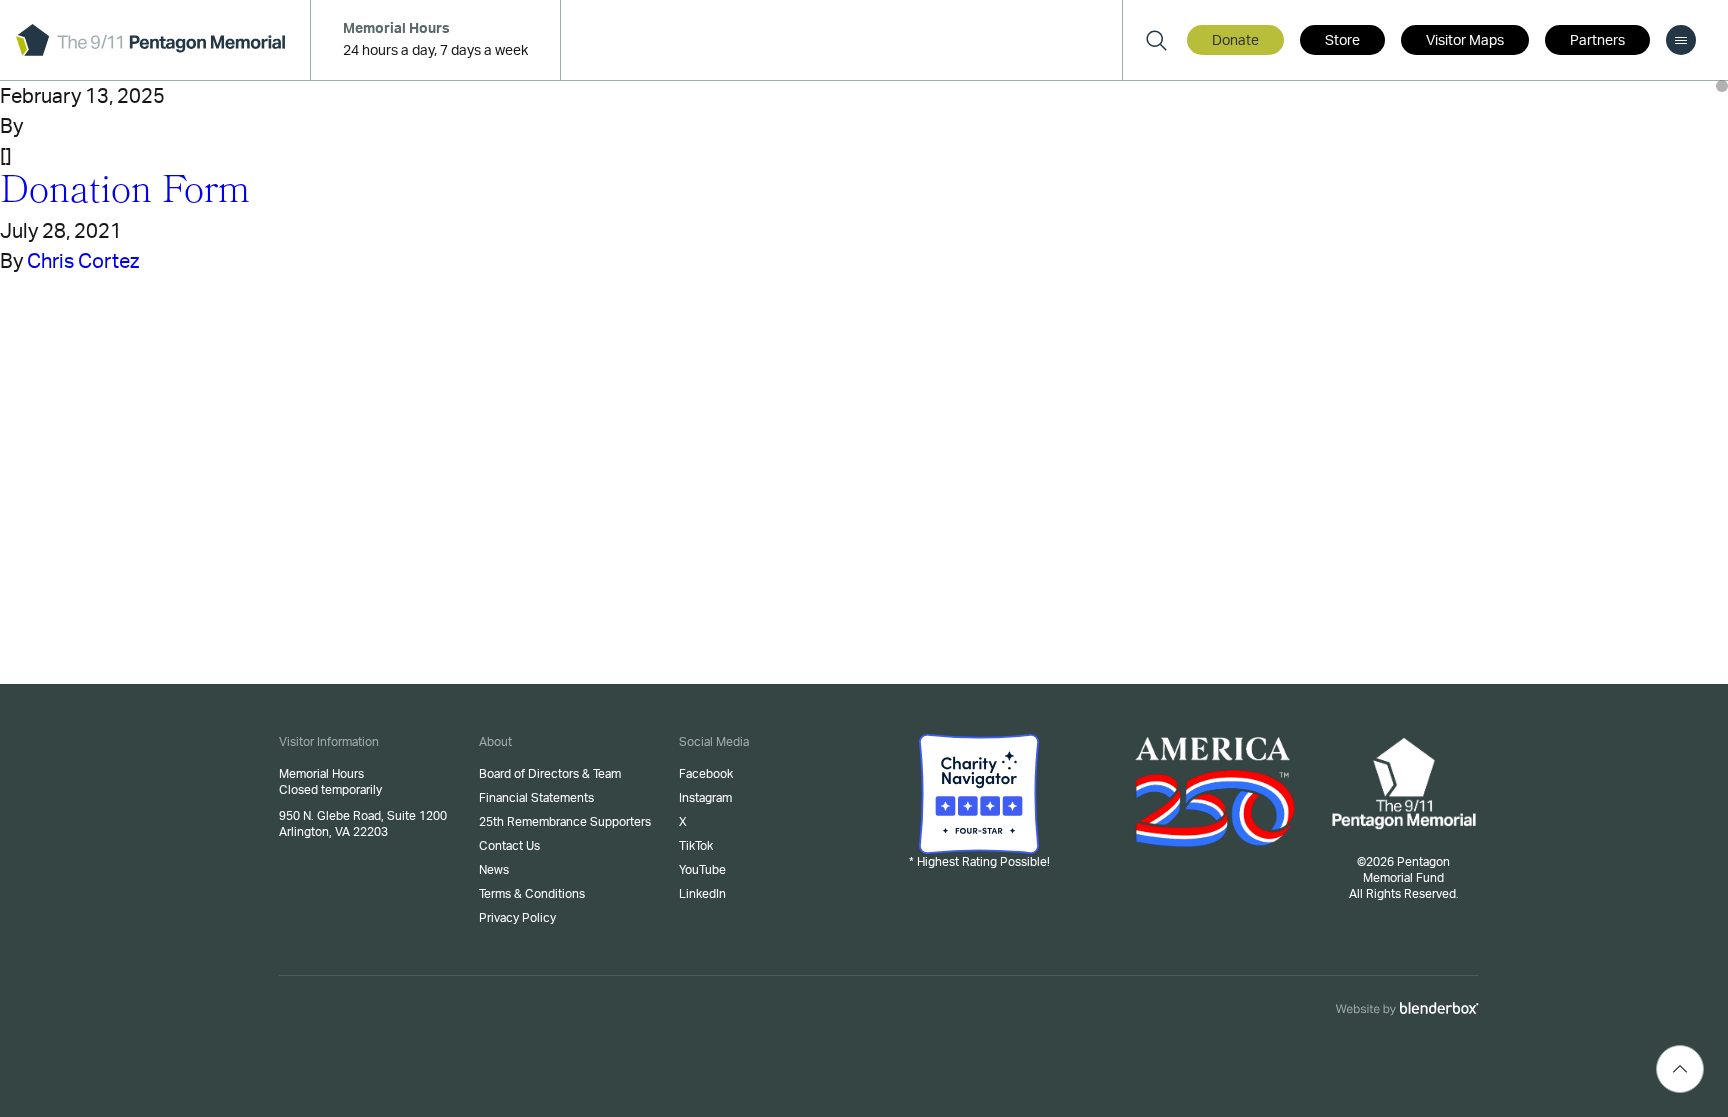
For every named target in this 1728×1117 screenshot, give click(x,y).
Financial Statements (536, 798)
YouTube (702, 870)
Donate (1235, 41)
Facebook (706, 774)
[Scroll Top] (1680, 1069)
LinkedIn (702, 894)
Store (1342, 41)
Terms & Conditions (532, 894)
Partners (1597, 41)
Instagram (705, 798)
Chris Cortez (83, 262)
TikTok (696, 846)
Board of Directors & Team (550, 774)
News (494, 870)
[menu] (1681, 40)
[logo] (150, 40)
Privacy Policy (517, 918)
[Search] (1156, 40)
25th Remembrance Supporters (565, 822)
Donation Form (125, 194)
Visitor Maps (1465, 41)
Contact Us (509, 846)
